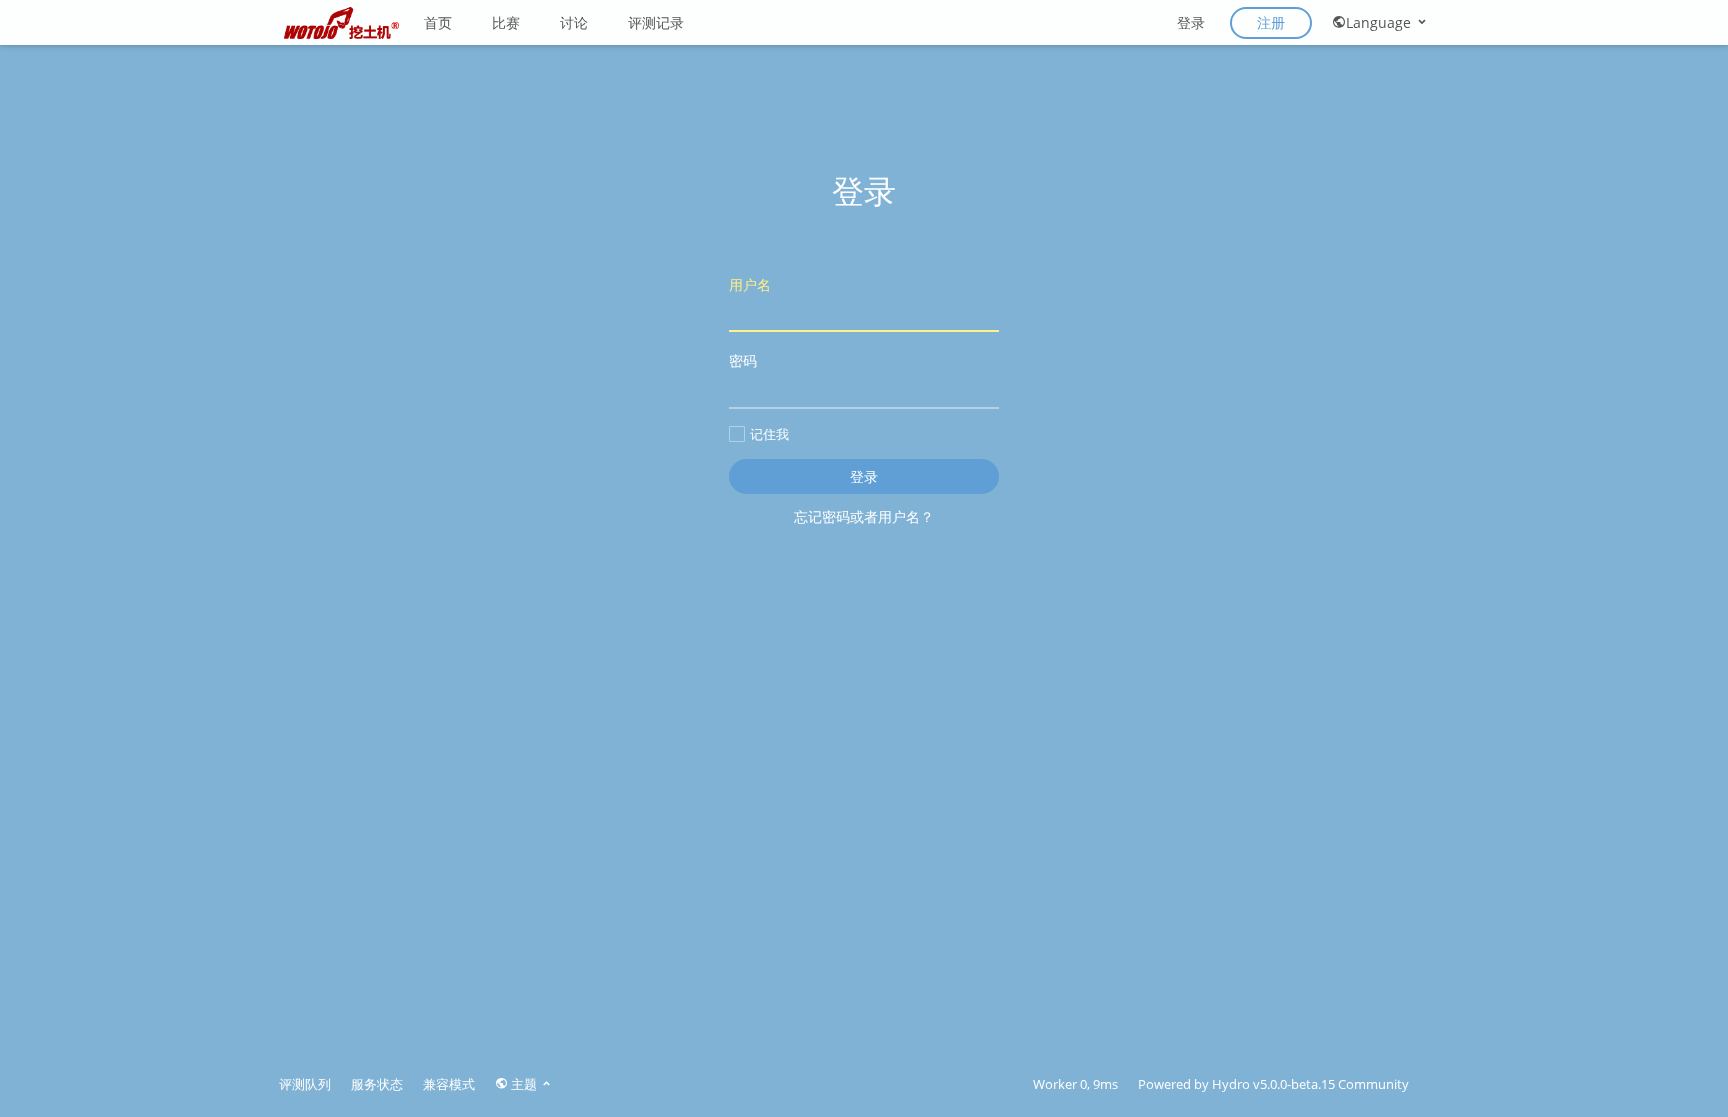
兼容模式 (449, 1084)
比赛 (506, 22)
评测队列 (305, 1084)
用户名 (750, 284)
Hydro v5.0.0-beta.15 (1273, 1084)
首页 (438, 22)
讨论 (574, 22)
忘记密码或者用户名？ (864, 516)
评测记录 (656, 22)
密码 (743, 360)
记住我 (769, 434)
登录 (1191, 22)
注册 (1271, 22)
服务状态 (377, 1084)
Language (1380, 22)
